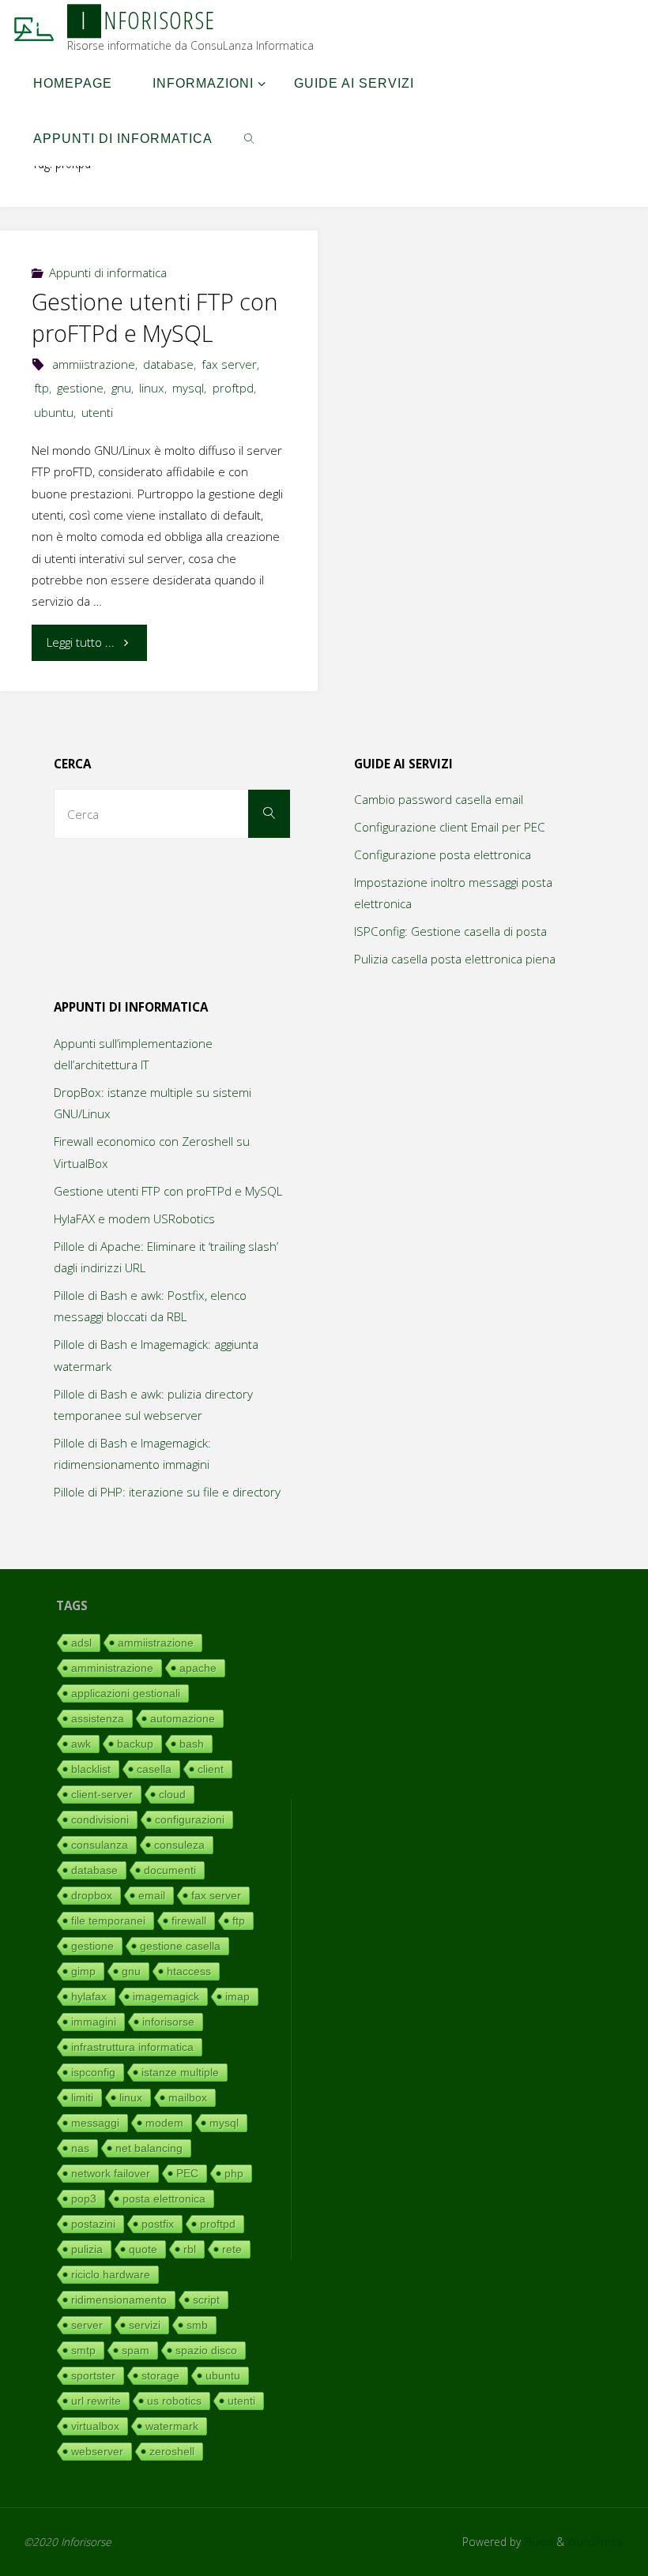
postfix (158, 2224)
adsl (81, 1643)
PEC (187, 2173)
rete (232, 2249)
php (234, 2173)
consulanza (100, 1845)
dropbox (92, 1895)
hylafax (89, 1996)
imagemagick (166, 1996)
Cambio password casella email (439, 799)
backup (135, 1744)
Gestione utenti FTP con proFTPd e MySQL (155, 317)
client (211, 1769)
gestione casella (180, 1946)
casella (154, 1769)
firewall (189, 1921)
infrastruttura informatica (132, 2047)
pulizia (87, 2249)
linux (152, 388)
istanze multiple (180, 2072)
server (87, 2325)
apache (198, 1668)
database (168, 364)
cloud (172, 1794)
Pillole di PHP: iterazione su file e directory (167, 1492)
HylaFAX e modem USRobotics (134, 1219)
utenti (97, 412)
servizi (145, 2325)
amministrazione (112, 1668)
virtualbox (95, 2426)
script (206, 2300)
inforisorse (168, 2022)
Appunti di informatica (108, 272)
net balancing (149, 2148)
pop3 (84, 2199)
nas (80, 2148)
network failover (111, 2173)
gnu (121, 388)
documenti (170, 1870)
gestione (80, 388)
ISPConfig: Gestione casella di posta (450, 931)
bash (192, 1744)
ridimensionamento (119, 2300)
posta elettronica (164, 2199)
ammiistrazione (94, 364)
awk (81, 1744)
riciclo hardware (111, 2274)
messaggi (95, 2123)
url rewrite (96, 2401)
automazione (183, 1718)
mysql (188, 388)
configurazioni (190, 1819)
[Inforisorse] (34, 28)
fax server (229, 364)
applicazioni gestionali (126, 1693)
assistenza (98, 1718)
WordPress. (596, 2542)
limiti (82, 2097)
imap (237, 1996)
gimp (83, 1971)
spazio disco (206, 2350)
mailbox (188, 2097)
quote (143, 2249)
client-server (102, 1794)
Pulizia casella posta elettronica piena (455, 959)
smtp (83, 2350)
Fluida (537, 2542)
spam (136, 2350)
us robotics (174, 2401)
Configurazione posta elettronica (443, 854)
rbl (190, 2249)
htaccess (189, 1971)
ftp (41, 388)
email (152, 1895)
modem (164, 2123)
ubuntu (54, 412)
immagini (94, 2022)
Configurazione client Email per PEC (450, 827)
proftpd (233, 388)
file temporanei (108, 1921)
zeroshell (172, 2451)
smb (197, 2325)
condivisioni (100, 1819)
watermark (172, 2426)
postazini (93, 2224)
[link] (249, 138)
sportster (93, 2375)
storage (160, 2375)
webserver (97, 2451)
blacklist (91, 1769)
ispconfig (93, 2072)
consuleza (179, 1845)
